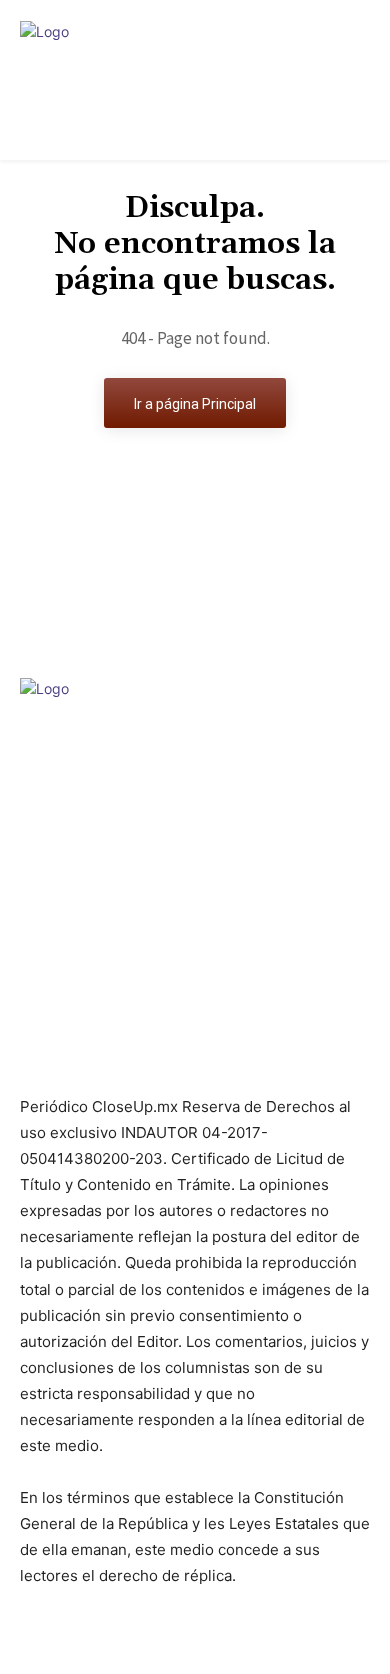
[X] (194, 1055)
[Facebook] (159, 1055)
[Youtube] (230, 1055)
